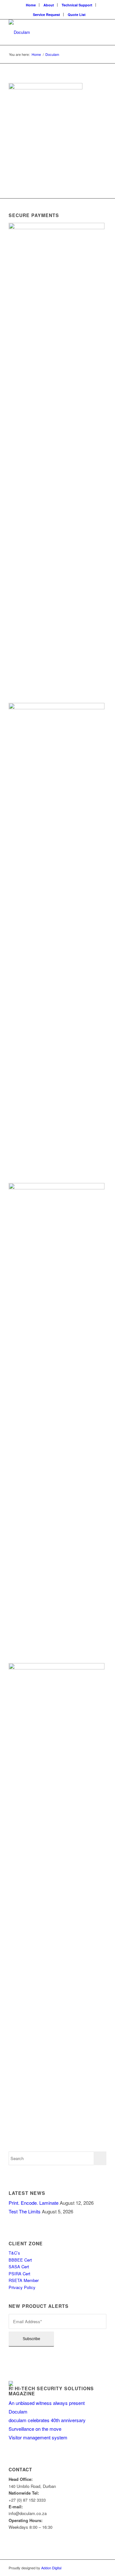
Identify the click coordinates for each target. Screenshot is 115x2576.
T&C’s (14, 2253)
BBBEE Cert (21, 2260)
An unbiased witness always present (47, 2403)
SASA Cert (19, 2267)
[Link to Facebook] (92, 2568)
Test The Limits (25, 2211)
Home (31, 5)
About (49, 5)
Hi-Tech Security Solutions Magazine (51, 2391)
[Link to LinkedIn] (102, 2568)
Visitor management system (38, 2437)
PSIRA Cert (20, 2274)
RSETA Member (24, 2280)
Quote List (77, 15)
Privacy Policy (22, 2287)
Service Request (46, 15)
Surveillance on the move (35, 2429)
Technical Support (77, 5)
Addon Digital (51, 2568)
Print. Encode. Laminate (34, 2203)
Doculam (18, 2411)
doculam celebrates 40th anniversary (47, 2420)
